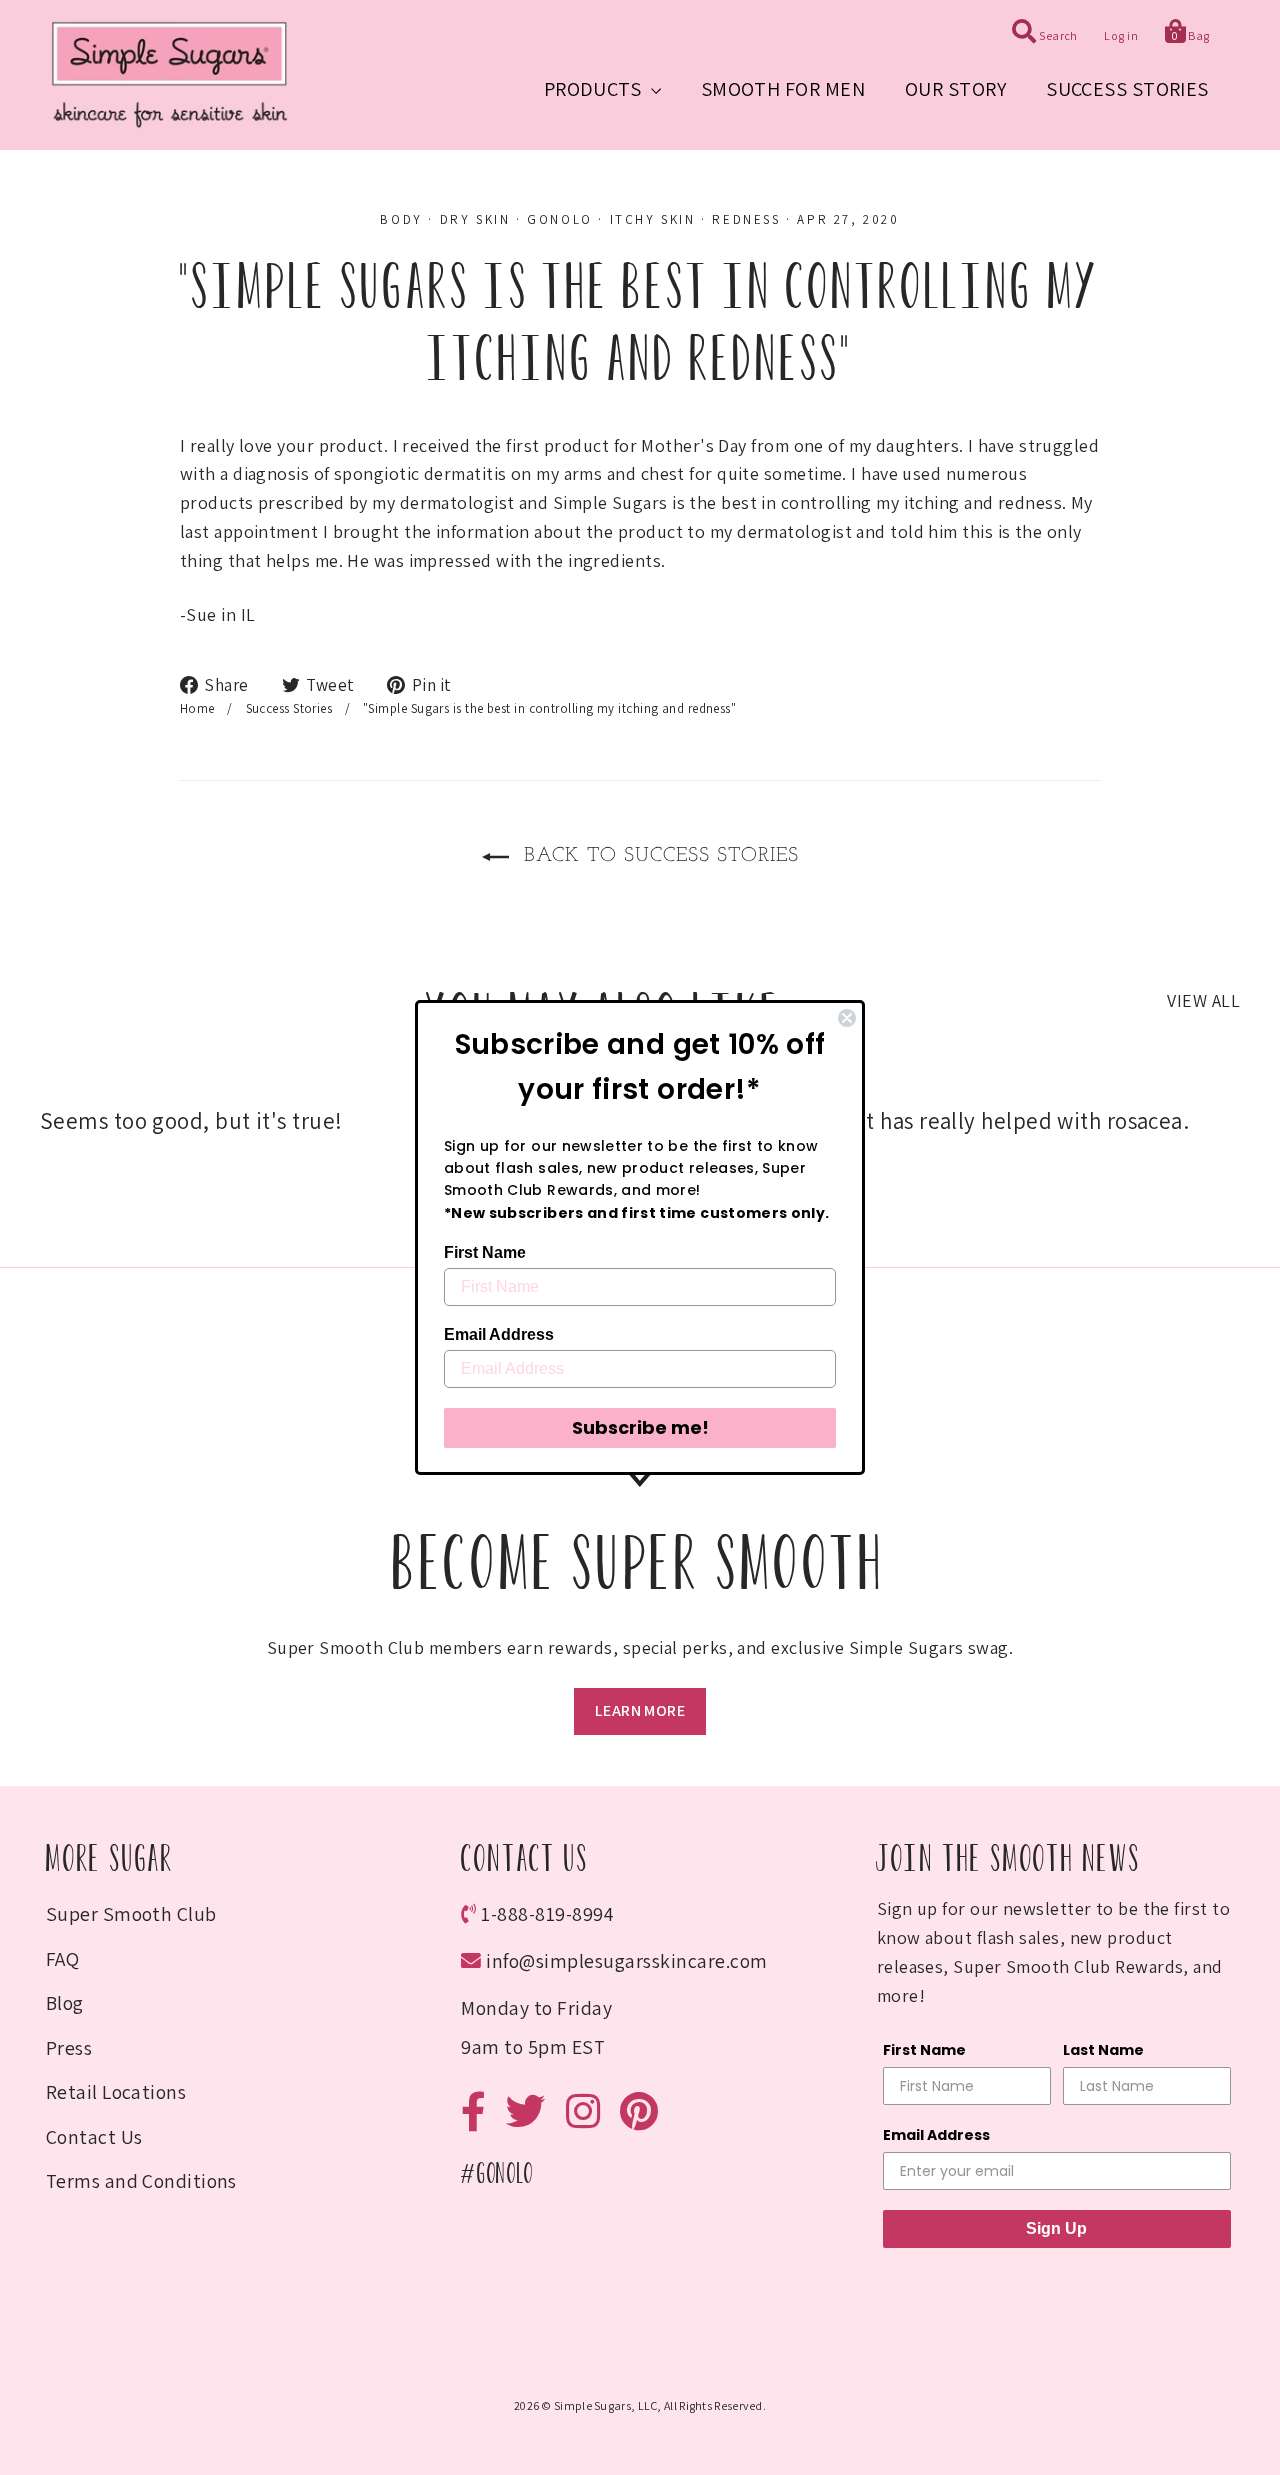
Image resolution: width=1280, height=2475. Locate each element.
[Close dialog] (847, 1018)
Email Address (499, 1334)
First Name (485, 1252)
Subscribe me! (640, 1427)
